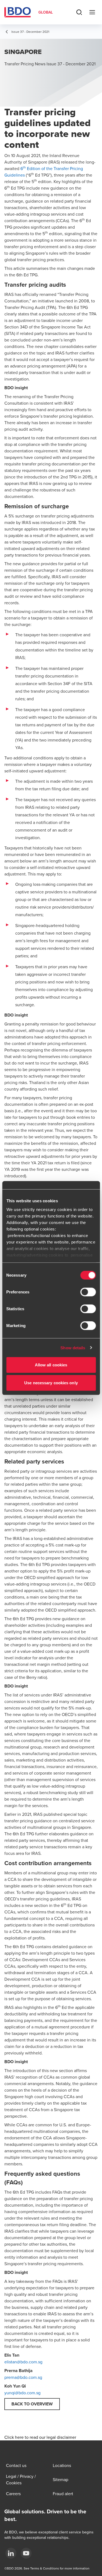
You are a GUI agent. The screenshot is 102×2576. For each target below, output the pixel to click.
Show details (73, 1348)
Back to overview (32, 2404)
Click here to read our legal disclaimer (40, 2437)
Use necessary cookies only (51, 1383)
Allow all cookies (51, 1365)
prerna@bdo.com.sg (23, 2377)
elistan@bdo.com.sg (23, 2362)
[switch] (88, 1292)
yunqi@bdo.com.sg (22, 2393)
